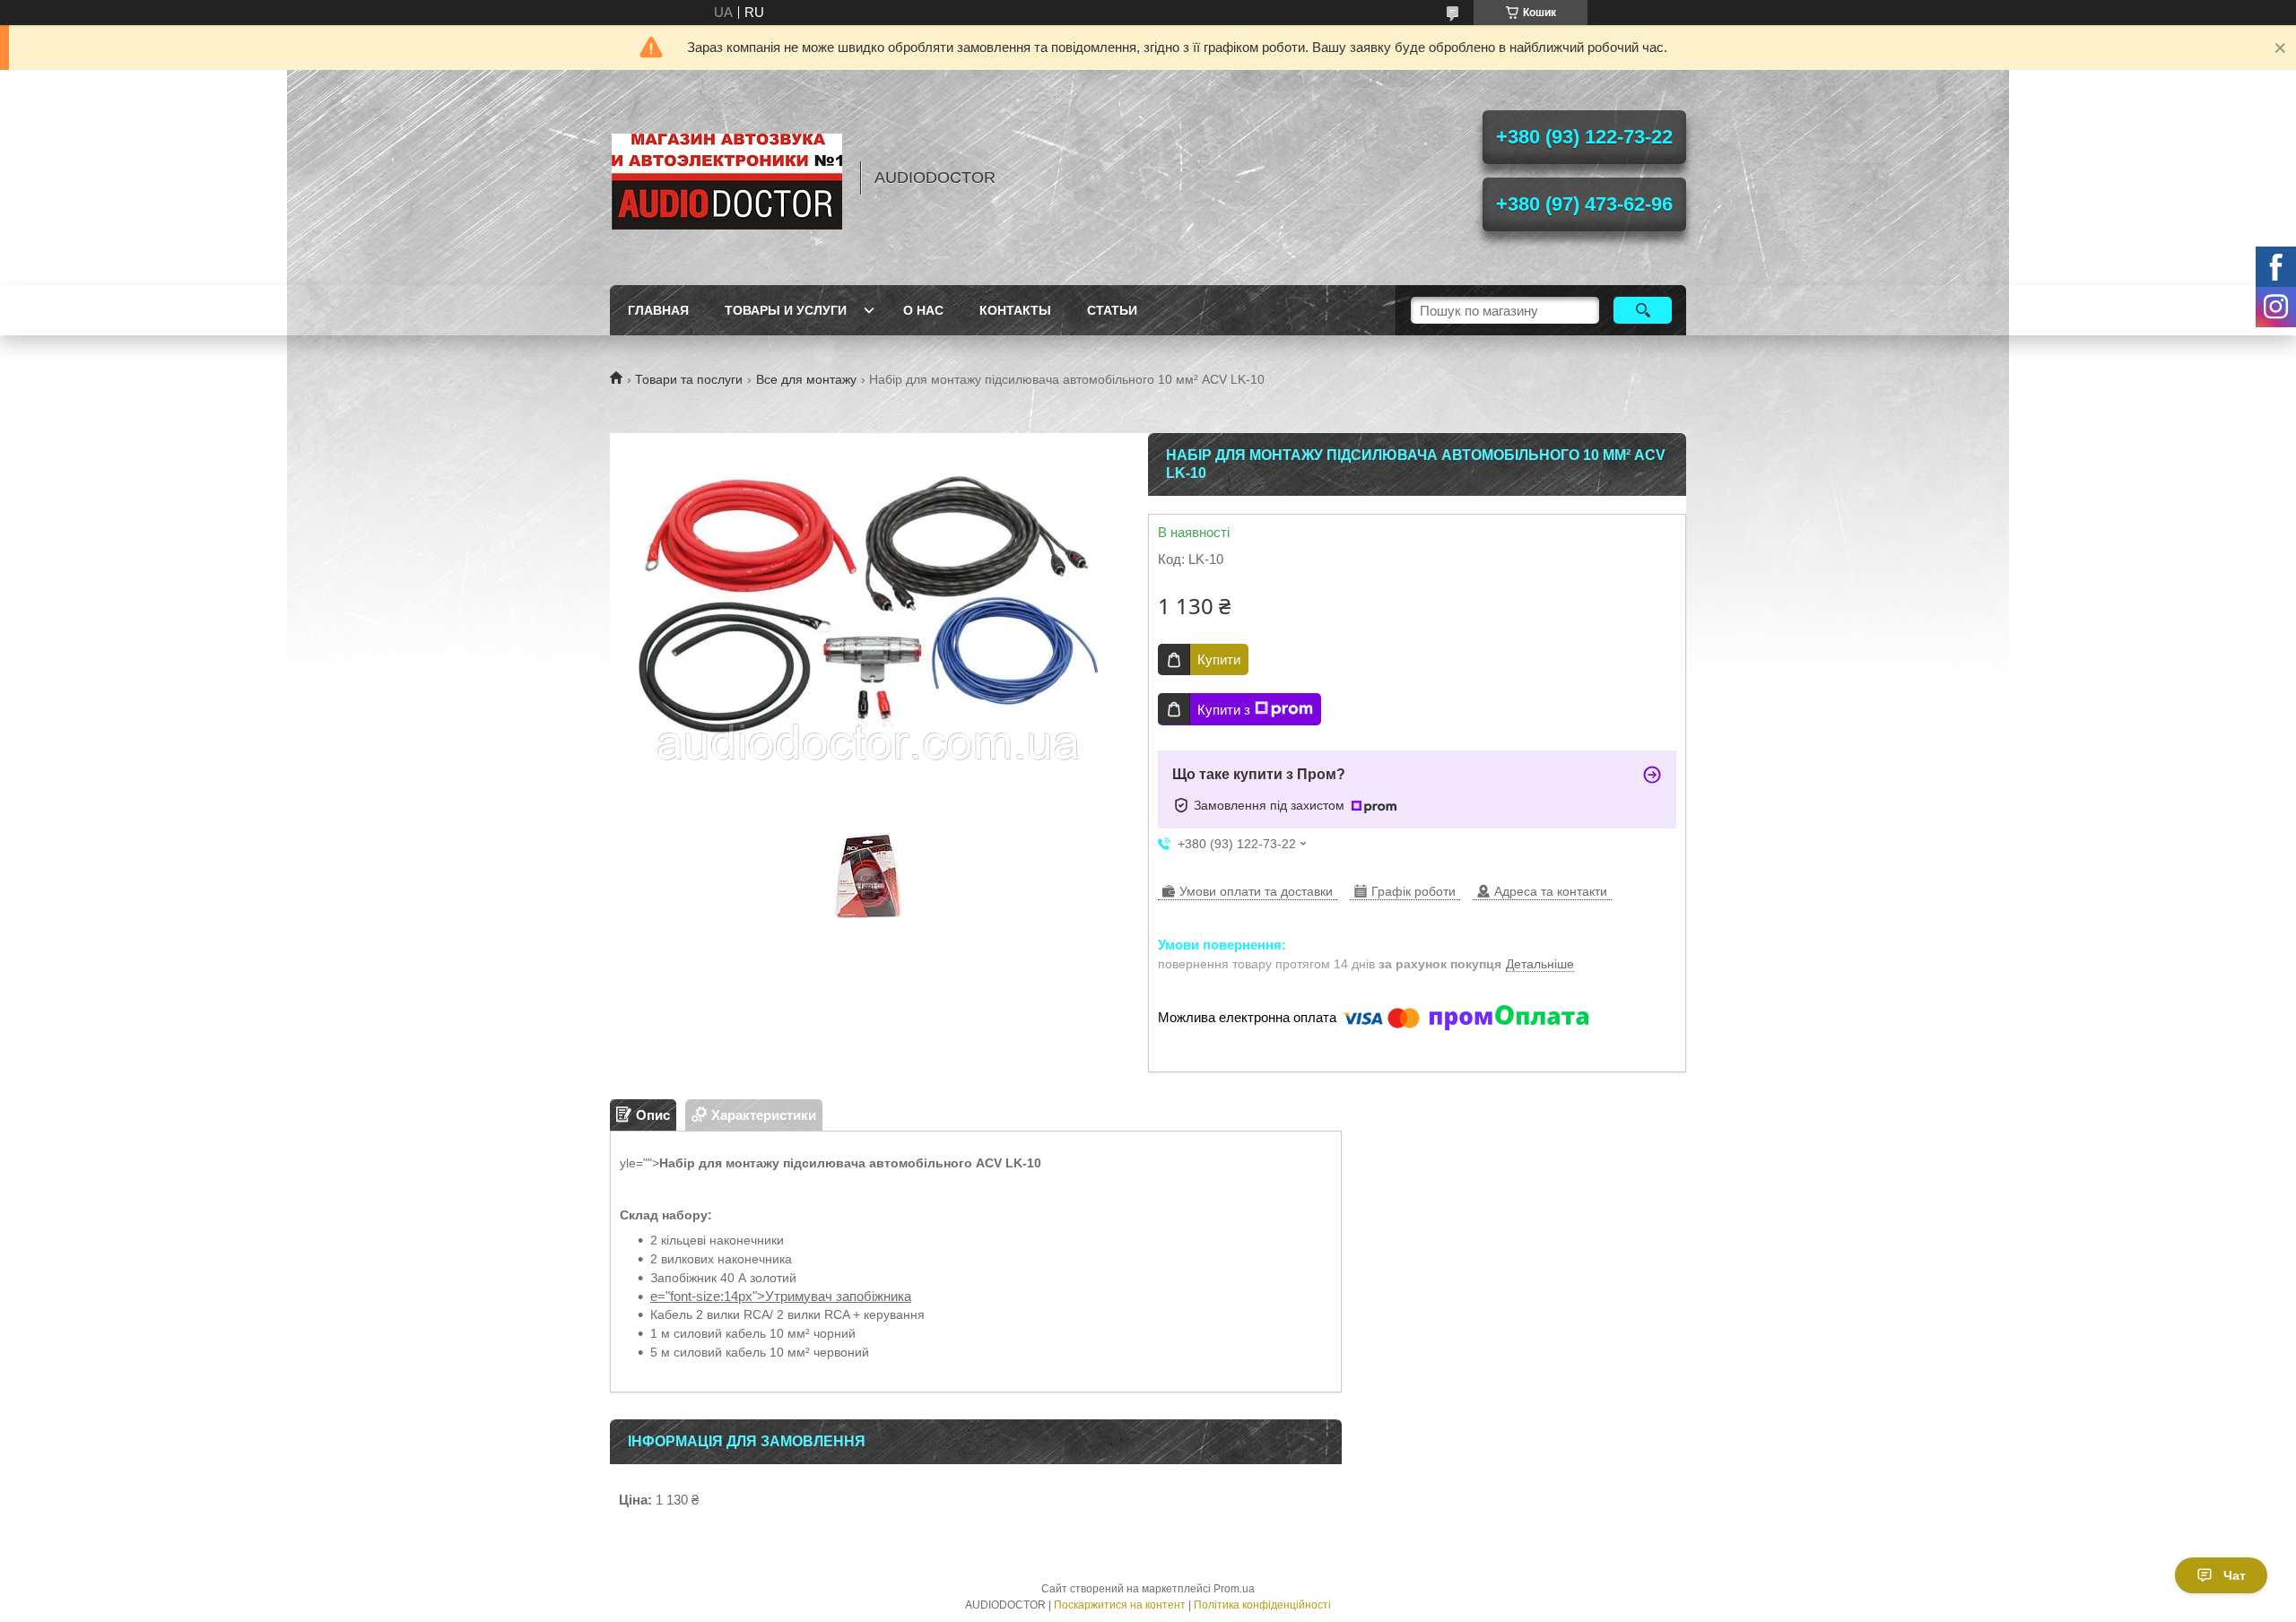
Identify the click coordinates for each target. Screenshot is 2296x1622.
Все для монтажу (806, 379)
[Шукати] (1643, 310)
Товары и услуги (786, 310)
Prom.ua (1234, 1589)
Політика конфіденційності (1262, 1605)
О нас (923, 310)
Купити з (1224, 710)
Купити (1219, 659)
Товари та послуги (689, 379)
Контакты (1015, 310)
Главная (658, 310)
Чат (2235, 1575)
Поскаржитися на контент (1120, 1605)
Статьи (1112, 310)
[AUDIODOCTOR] (726, 178)
